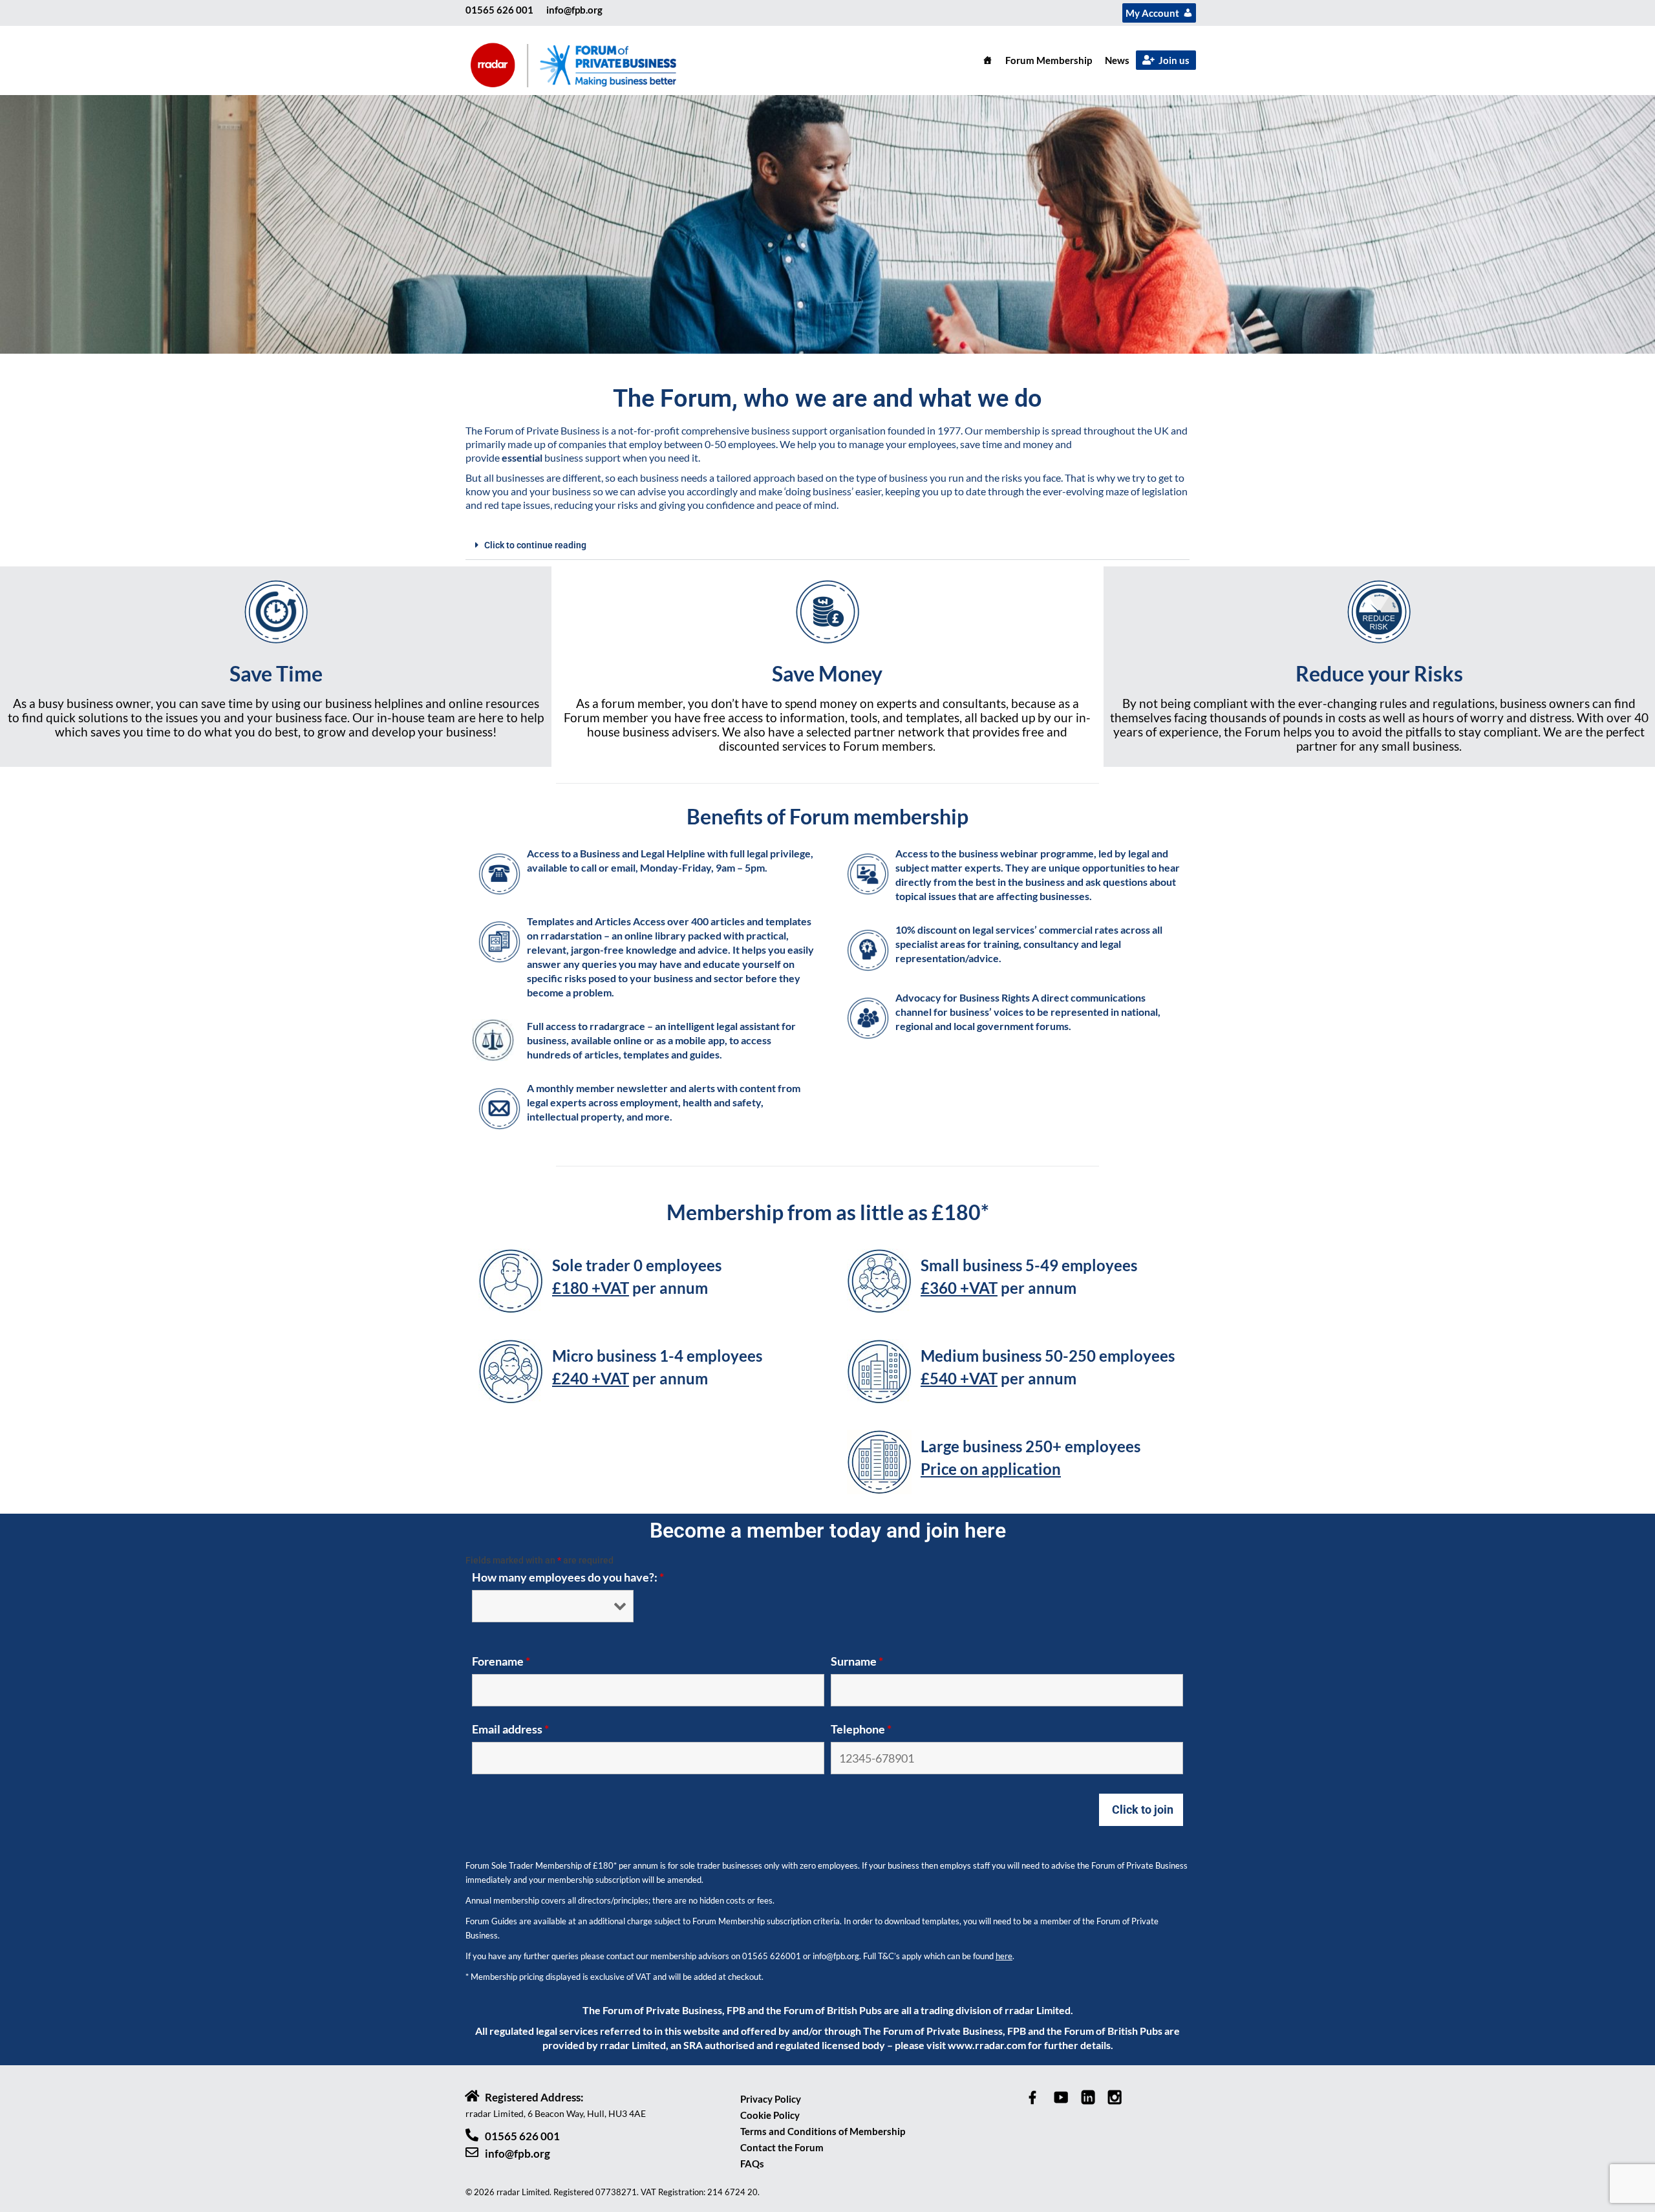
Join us (1174, 60)
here (1004, 1956)
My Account (1152, 13)
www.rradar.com (987, 2045)
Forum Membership (1049, 60)
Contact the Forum (782, 2147)
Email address (510, 1729)
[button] (827, 545)
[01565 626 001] (472, 2135)
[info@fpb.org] (472, 2153)
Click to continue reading (535, 545)
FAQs (752, 2164)
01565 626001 (772, 1956)
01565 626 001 (499, 10)
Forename (501, 1661)
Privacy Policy (771, 2099)
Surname (857, 1661)
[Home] (988, 60)
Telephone (861, 1729)
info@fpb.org (574, 10)
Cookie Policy (770, 2115)
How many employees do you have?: (568, 1577)
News (1117, 60)
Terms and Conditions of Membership (823, 2131)
